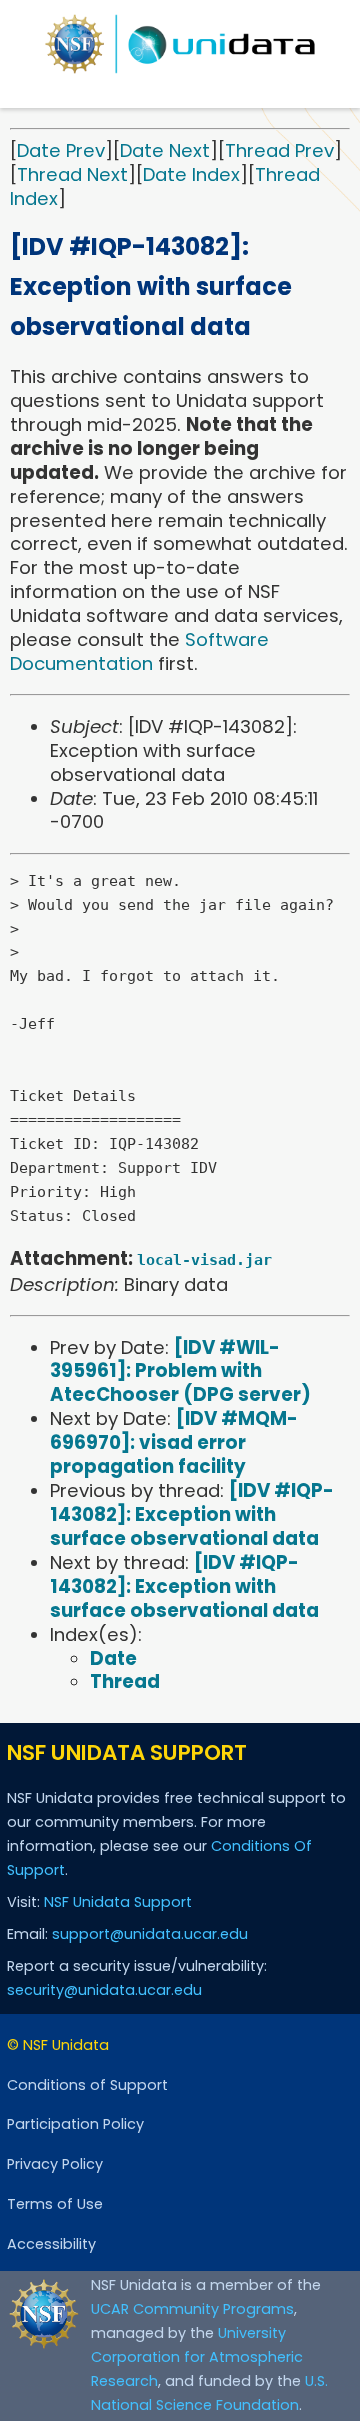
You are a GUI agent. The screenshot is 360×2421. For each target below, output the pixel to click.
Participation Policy (75, 2124)
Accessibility (51, 2244)
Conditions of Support (87, 2085)
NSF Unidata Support (118, 1902)
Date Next (165, 150)
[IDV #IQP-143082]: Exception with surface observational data (192, 1514)
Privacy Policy (55, 2164)
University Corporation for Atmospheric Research (197, 2357)
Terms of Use (55, 2204)
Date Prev (61, 150)
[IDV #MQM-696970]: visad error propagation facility (174, 1442)
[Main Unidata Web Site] (180, 44)
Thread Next (72, 174)
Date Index (191, 174)
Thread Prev (279, 150)
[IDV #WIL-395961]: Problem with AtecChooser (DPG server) (180, 1371)
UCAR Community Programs (192, 2309)
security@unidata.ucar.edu (104, 1990)
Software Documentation (139, 651)
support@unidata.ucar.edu (150, 1934)
